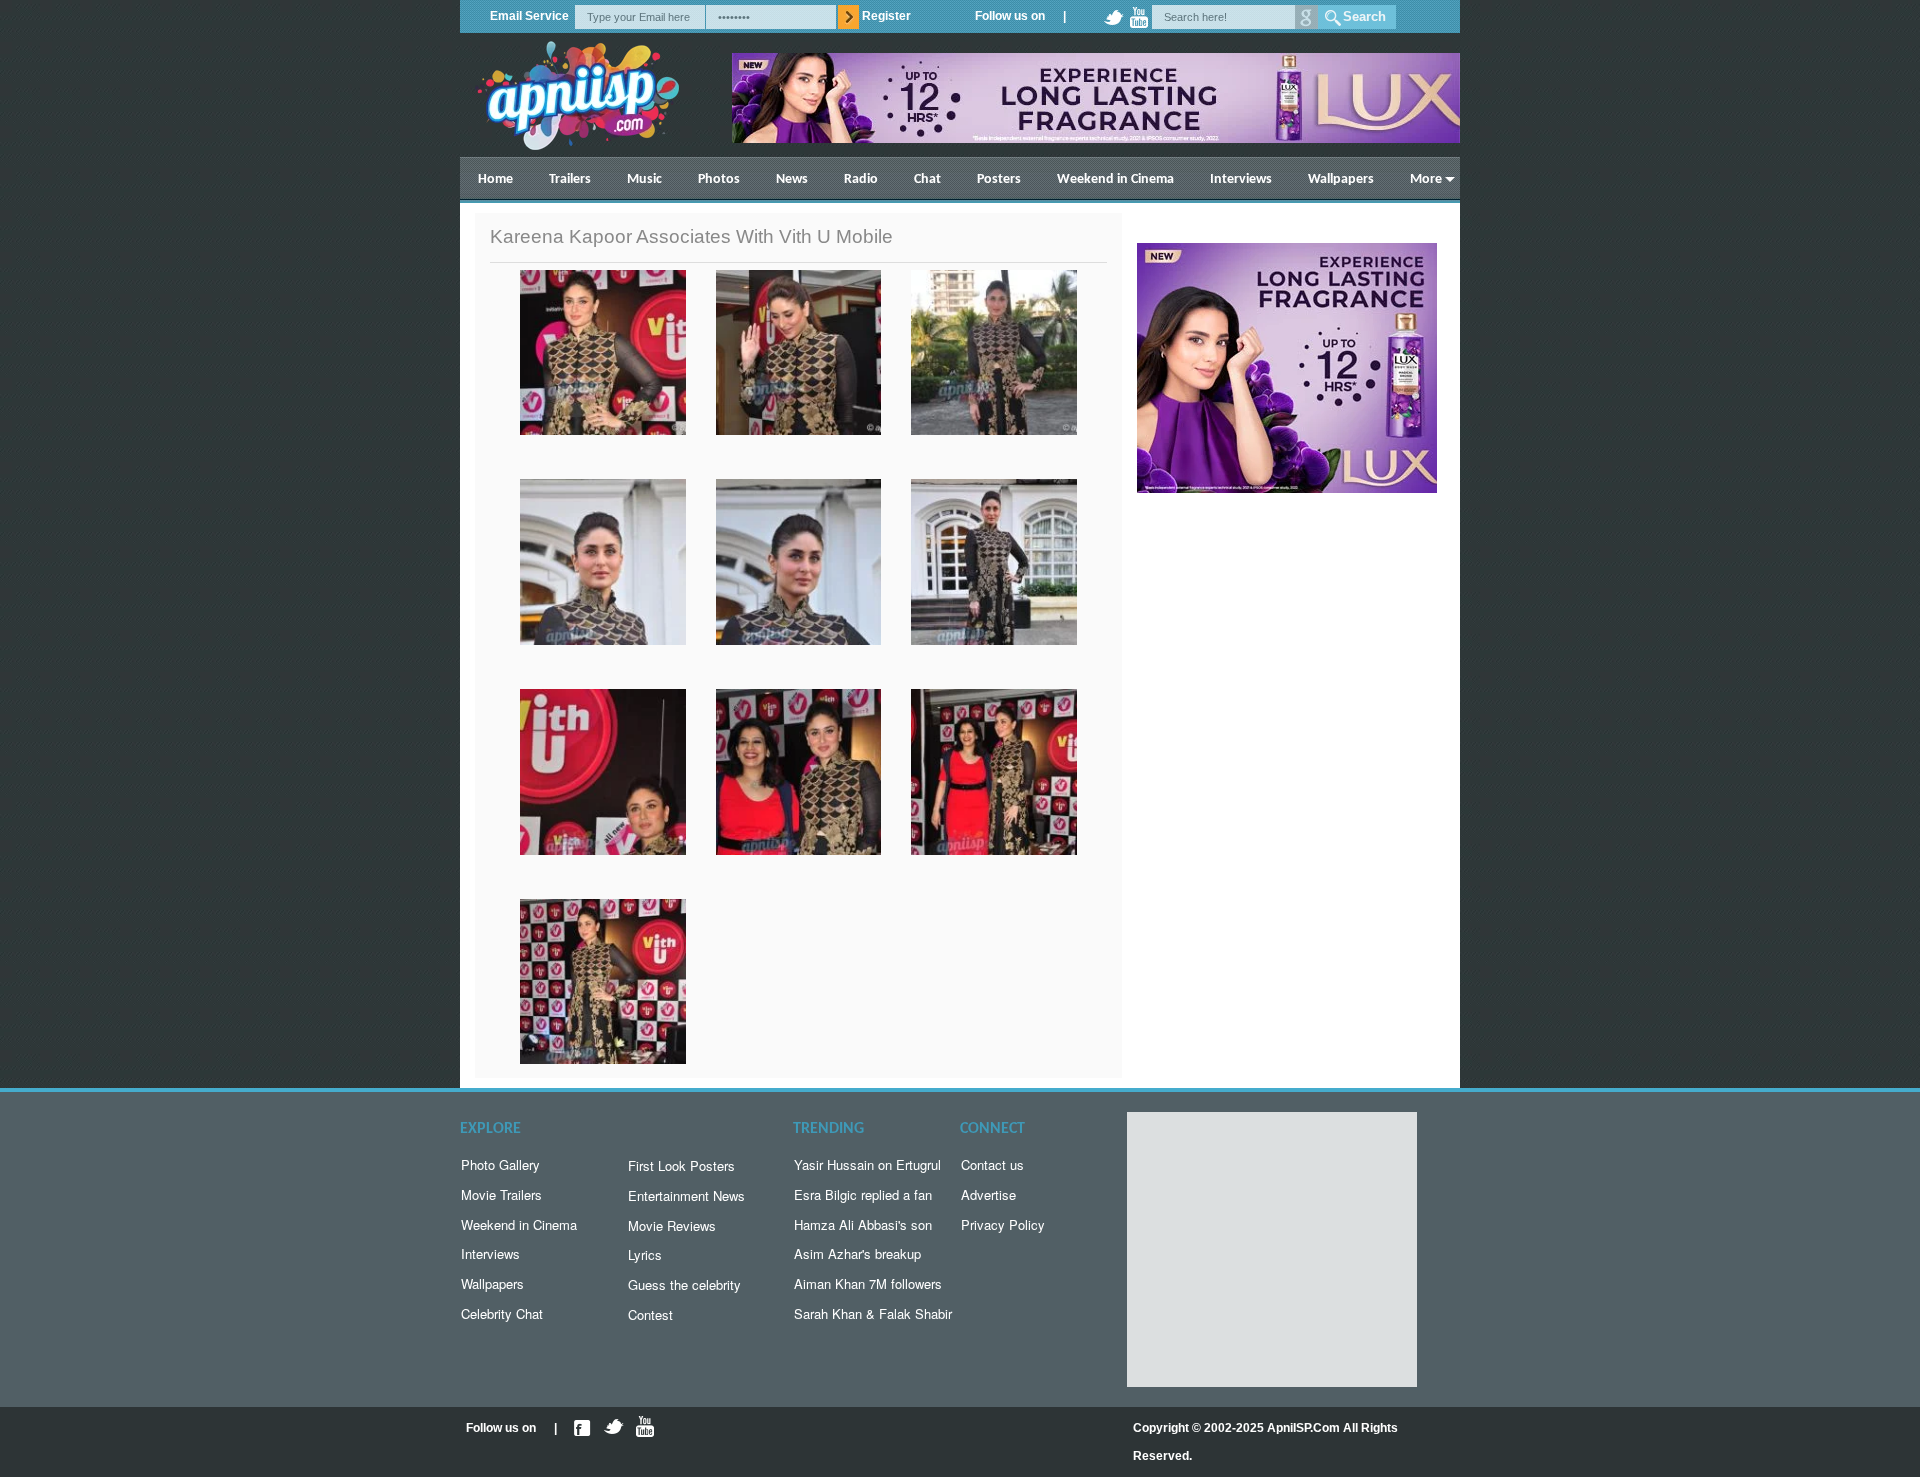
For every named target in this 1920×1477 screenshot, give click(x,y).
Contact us (992, 1164)
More (1426, 179)
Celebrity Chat (502, 1313)
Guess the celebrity (684, 1284)
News (792, 179)
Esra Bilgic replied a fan (863, 1194)
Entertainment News (686, 1195)
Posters (999, 179)
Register (886, 16)
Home (495, 179)
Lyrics (645, 1254)
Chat (927, 179)
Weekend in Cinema (1115, 179)
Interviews (1241, 179)
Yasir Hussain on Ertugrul (867, 1164)
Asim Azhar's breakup (857, 1253)
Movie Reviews (672, 1225)
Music (644, 179)
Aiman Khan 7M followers (868, 1283)
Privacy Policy (1003, 1224)
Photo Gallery (500, 1164)
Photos (719, 179)
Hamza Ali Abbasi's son (863, 1224)
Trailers (570, 179)
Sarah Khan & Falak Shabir (873, 1313)
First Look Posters (681, 1165)
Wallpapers (1341, 179)
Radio (861, 179)
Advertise (988, 1194)
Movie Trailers (501, 1194)
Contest (650, 1314)
